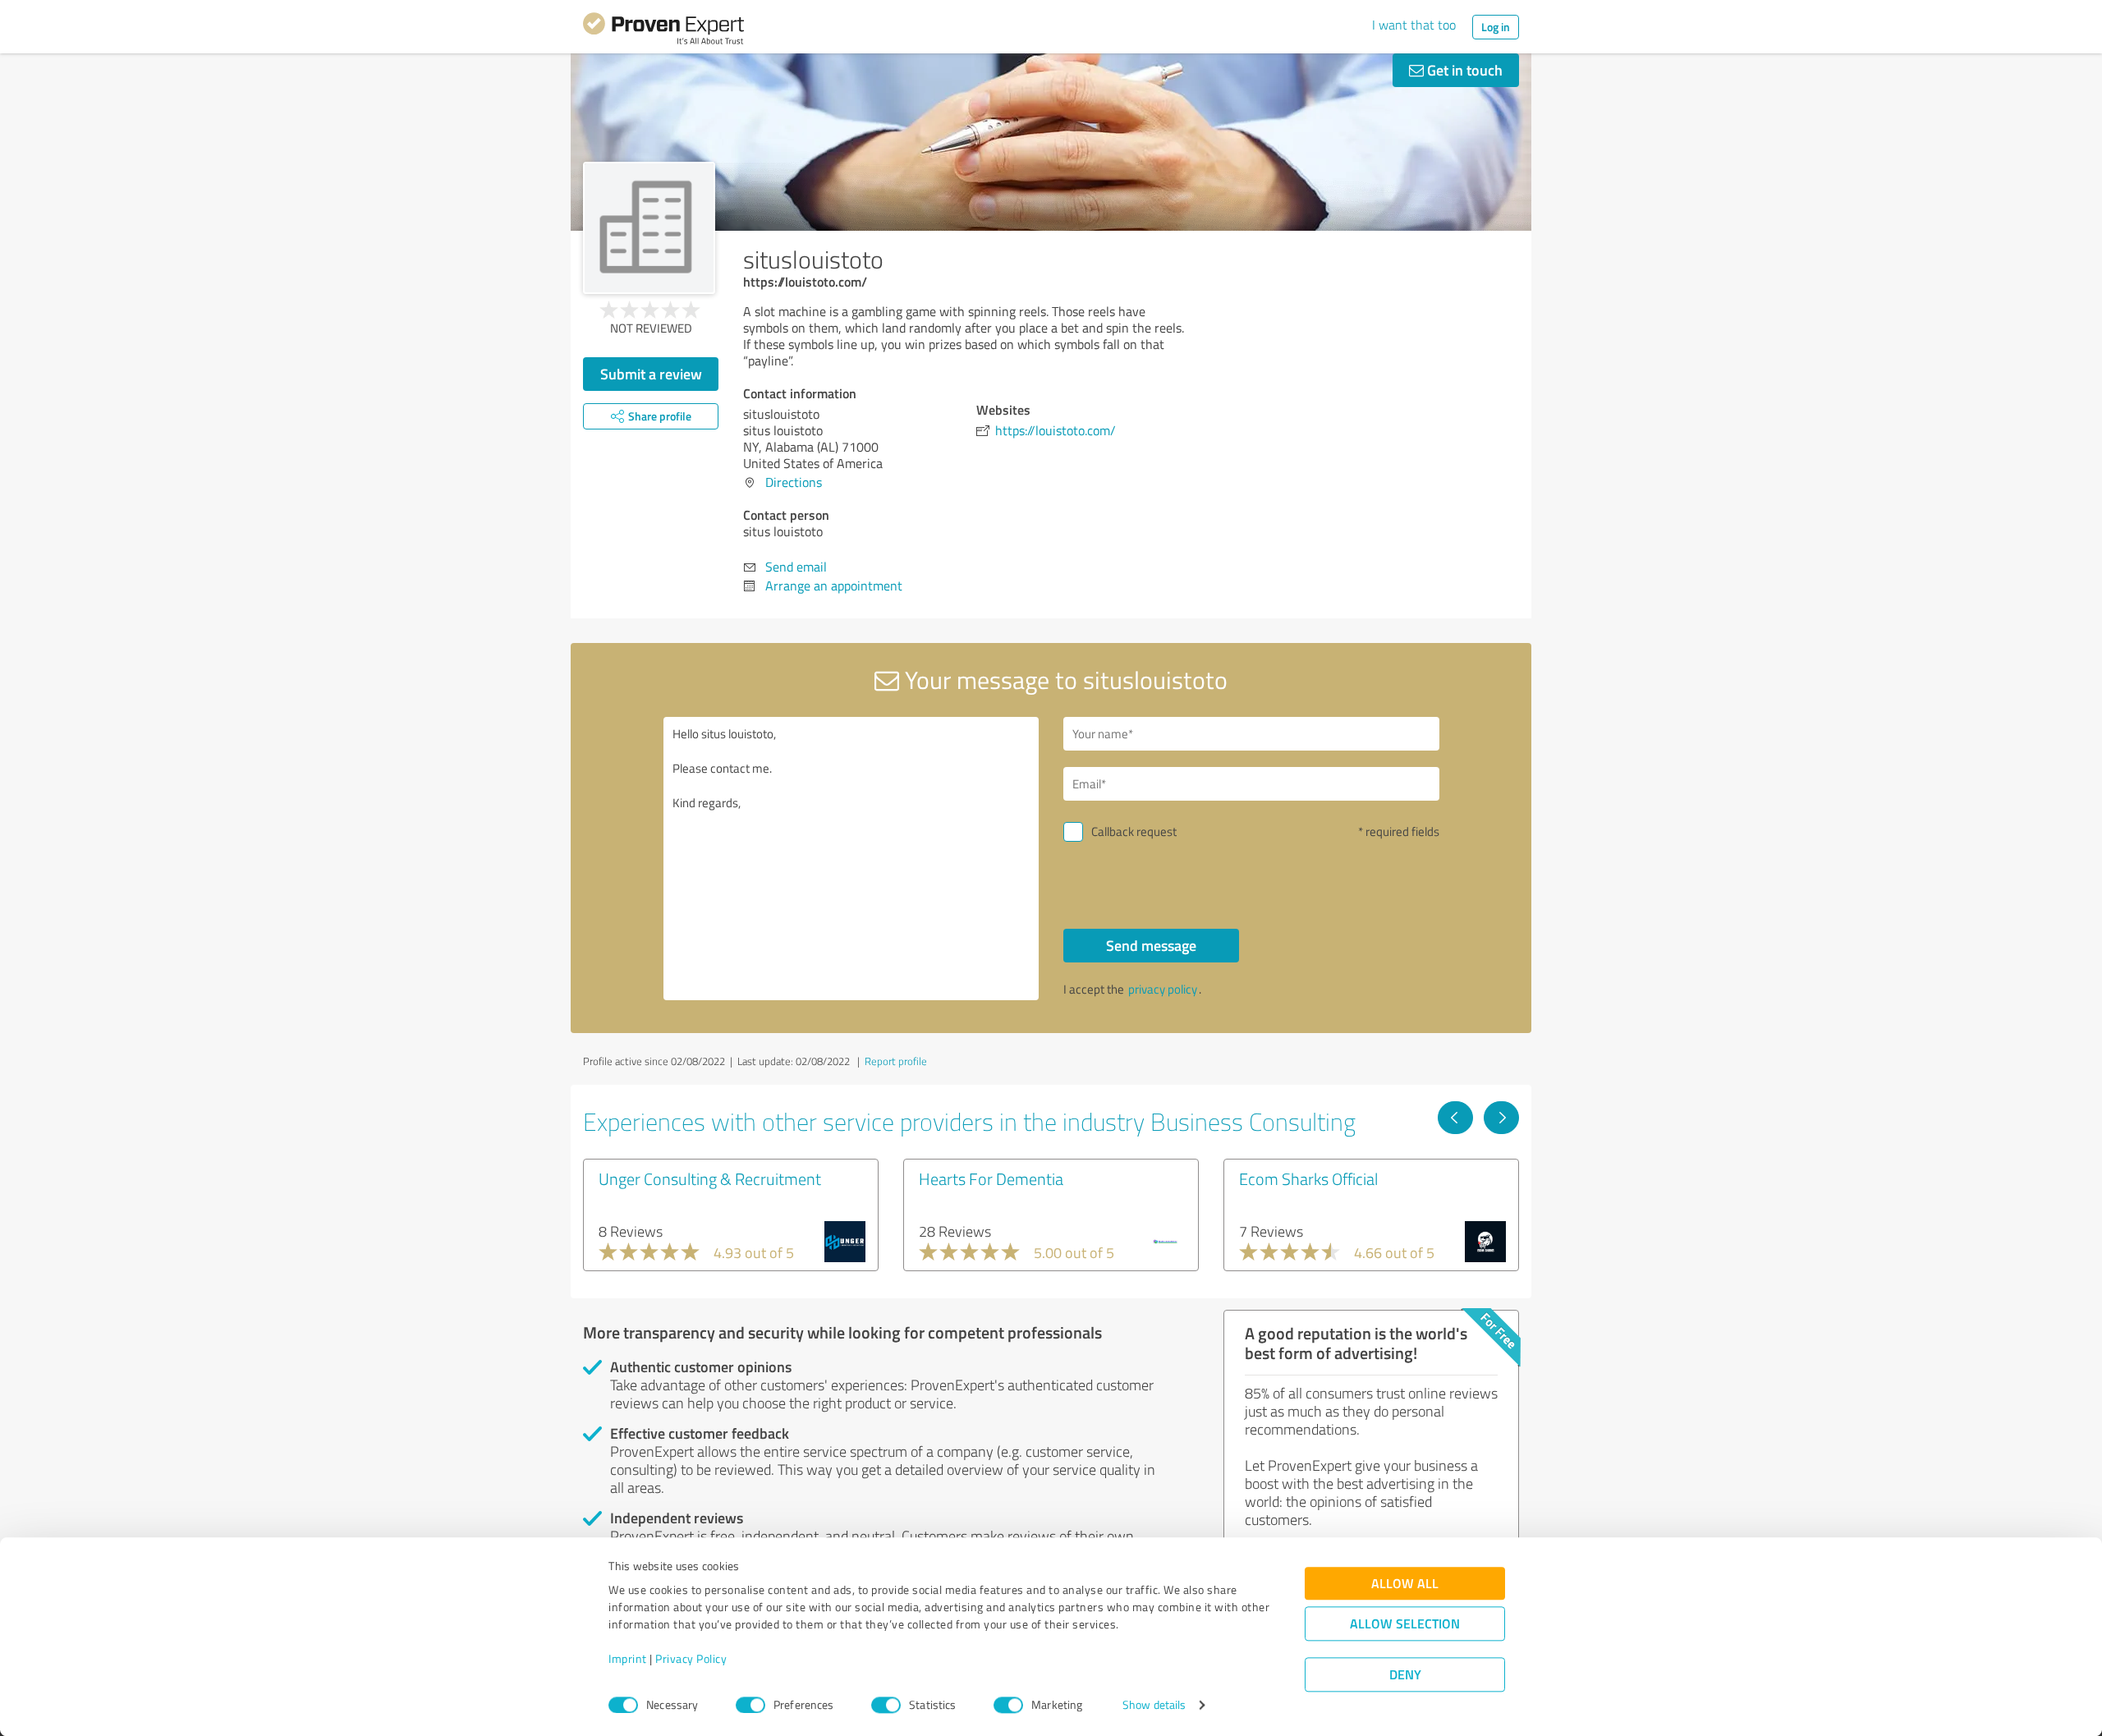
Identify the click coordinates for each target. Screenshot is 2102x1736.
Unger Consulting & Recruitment (710, 1178)
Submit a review (651, 374)
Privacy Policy (691, 1659)
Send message (1151, 945)
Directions (794, 482)
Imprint (628, 1659)
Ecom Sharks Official (1308, 1178)
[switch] (750, 1705)
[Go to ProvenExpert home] (663, 31)
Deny (1405, 1675)
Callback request (1134, 831)
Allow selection (1405, 1624)
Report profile (896, 1061)
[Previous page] (1455, 1118)
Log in (1496, 27)
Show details (1154, 1705)
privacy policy (1163, 989)
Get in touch (1463, 70)
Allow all (1405, 1584)
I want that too (1414, 25)
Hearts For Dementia (991, 1178)
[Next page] (1501, 1118)
